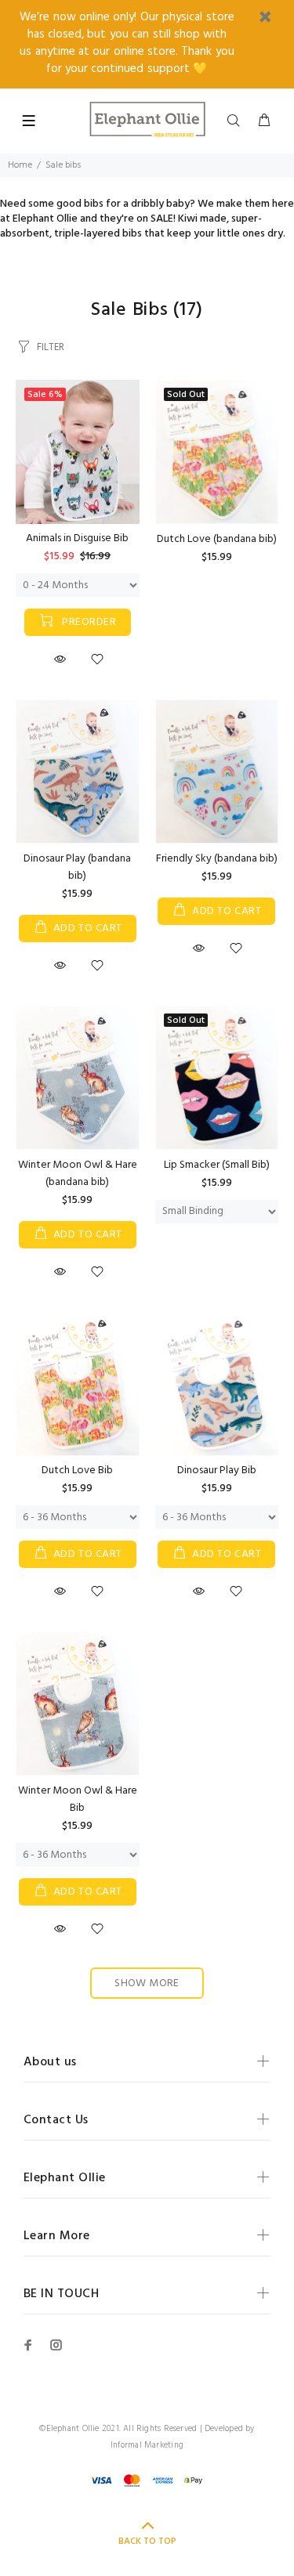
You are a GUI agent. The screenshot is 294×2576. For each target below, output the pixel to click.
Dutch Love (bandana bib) (217, 539)
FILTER (51, 347)
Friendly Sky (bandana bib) (217, 859)
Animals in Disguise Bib (77, 538)
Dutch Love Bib (77, 1470)
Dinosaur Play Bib (217, 1470)
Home (20, 165)
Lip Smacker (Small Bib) (217, 1165)
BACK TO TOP (147, 2542)
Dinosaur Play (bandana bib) (77, 867)
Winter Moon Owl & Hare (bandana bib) (78, 1174)
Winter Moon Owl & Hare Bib (78, 1799)
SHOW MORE (147, 1983)
